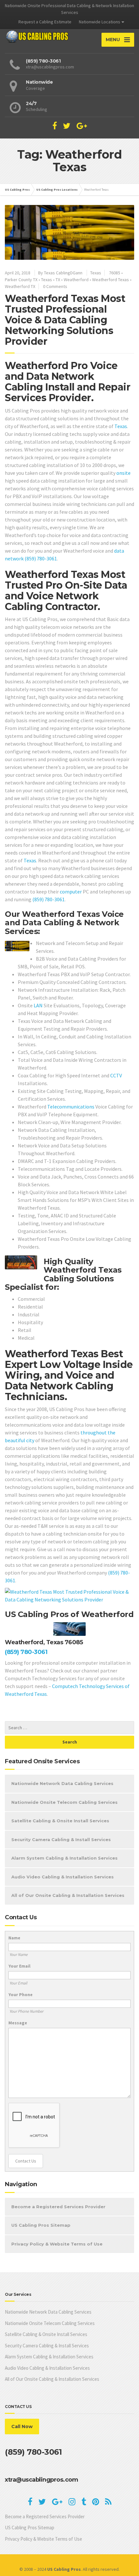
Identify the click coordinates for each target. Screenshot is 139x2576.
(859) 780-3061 (41, 558)
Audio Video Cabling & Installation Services (63, 1877)
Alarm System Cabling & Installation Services (64, 1858)
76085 (115, 273)
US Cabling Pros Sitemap (41, 2225)
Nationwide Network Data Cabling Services (62, 1783)
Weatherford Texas (111, 280)
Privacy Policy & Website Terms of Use (57, 2244)
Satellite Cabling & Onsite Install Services (60, 1821)
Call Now (22, 2426)
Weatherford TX (20, 286)
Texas (96, 273)
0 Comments (55, 286)
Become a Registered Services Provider (58, 2207)
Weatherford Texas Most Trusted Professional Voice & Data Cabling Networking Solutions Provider (65, 320)
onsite (123, 473)
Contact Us (26, 2161)
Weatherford (76, 280)
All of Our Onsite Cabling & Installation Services (68, 1895)
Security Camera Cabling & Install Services (61, 1839)
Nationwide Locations (100, 22)
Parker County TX (21, 280)
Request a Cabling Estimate (45, 22)
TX (58, 280)
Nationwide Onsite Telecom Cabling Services (64, 1802)
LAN (38, 1005)
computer (71, 892)
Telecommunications (71, 1107)
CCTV (116, 1075)
